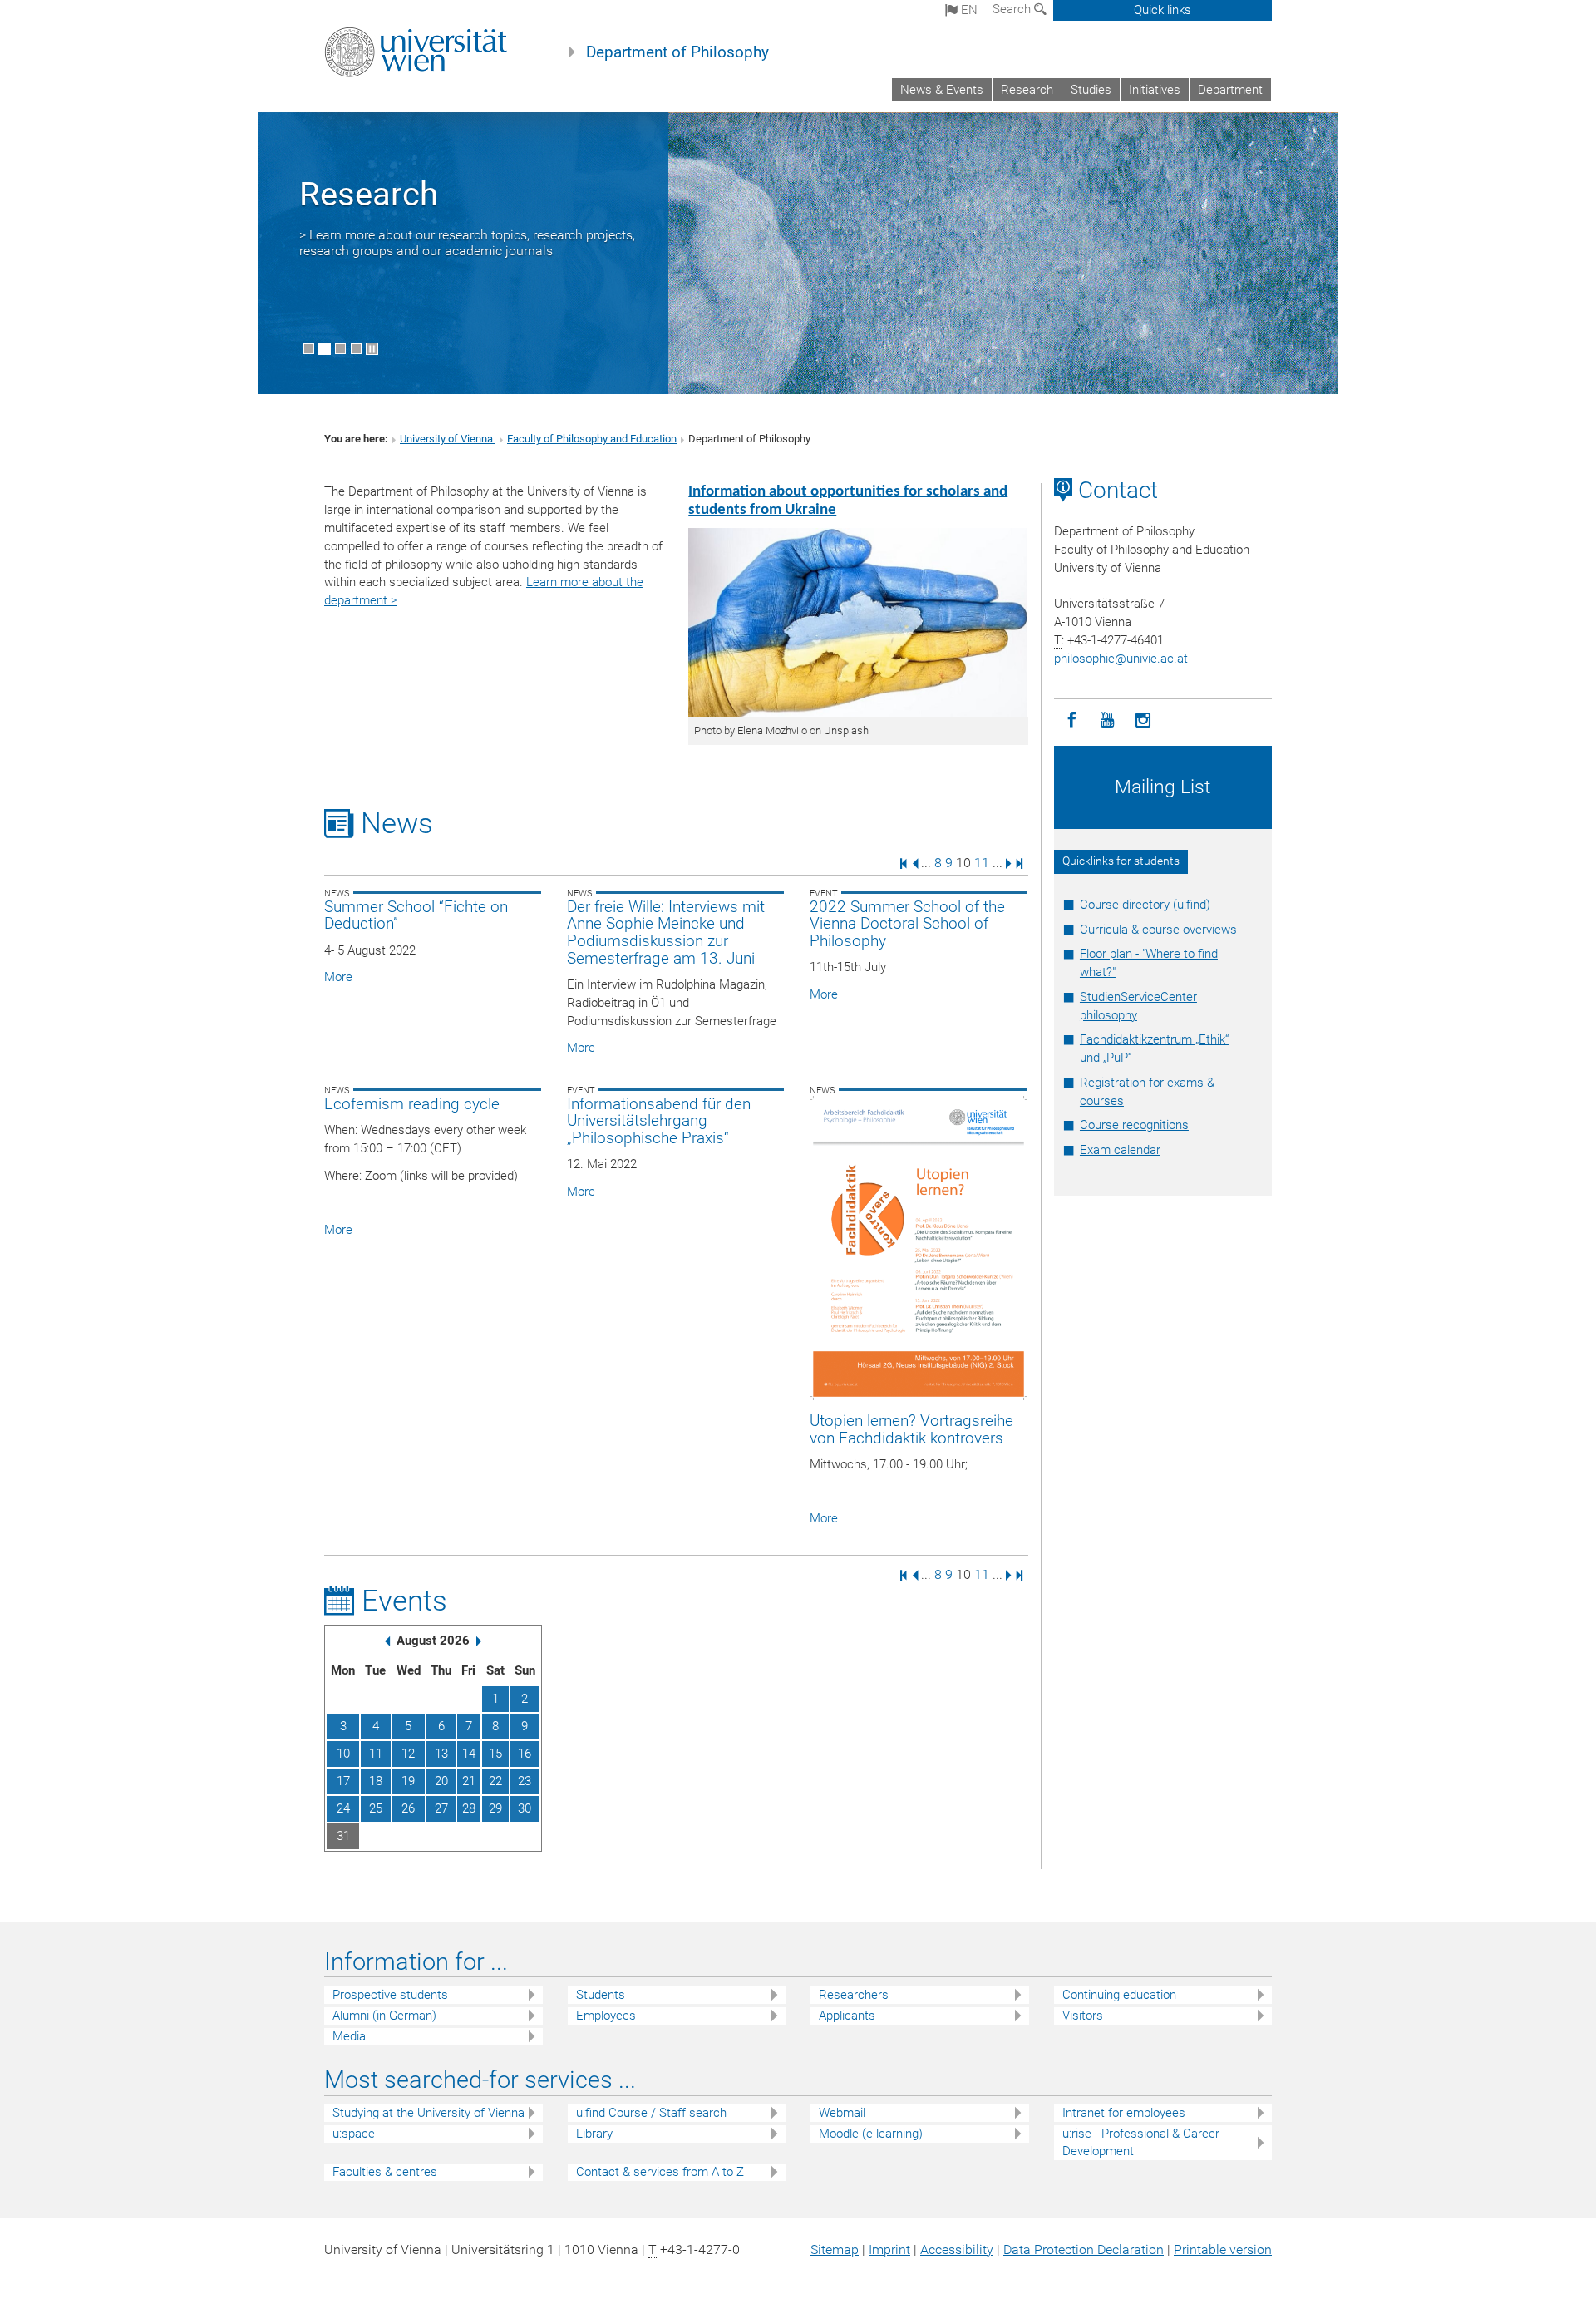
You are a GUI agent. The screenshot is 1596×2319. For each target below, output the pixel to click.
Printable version (1223, 2250)
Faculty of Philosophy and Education (592, 439)
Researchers (854, 1995)
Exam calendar (1120, 1150)
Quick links (1163, 10)
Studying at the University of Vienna (429, 2113)
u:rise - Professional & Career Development (1141, 2142)
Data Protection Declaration (1084, 2250)
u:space (354, 2134)
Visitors (1083, 2016)
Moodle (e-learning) (871, 2134)
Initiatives (1155, 90)
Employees (606, 2016)
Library (594, 2134)
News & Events (942, 90)
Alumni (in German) (384, 2016)
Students (601, 1995)
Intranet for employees (1124, 2113)
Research (1027, 90)
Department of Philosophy (677, 52)
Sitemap (835, 2250)
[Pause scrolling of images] (372, 349)
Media (349, 2036)
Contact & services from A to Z (660, 2172)
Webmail (842, 2113)
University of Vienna (448, 439)
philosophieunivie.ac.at (1121, 659)
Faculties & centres (385, 2172)
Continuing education (1119, 1995)
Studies (1091, 90)
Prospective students (390, 1995)
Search (1013, 9)
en (968, 10)
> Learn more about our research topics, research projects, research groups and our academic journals (467, 243)
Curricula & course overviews (1158, 930)
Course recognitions (1134, 1125)
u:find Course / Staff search (651, 2113)
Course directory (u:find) (1145, 905)
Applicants (847, 2016)
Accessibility (957, 2250)
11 (982, 863)
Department (1230, 90)
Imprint (889, 2250)
